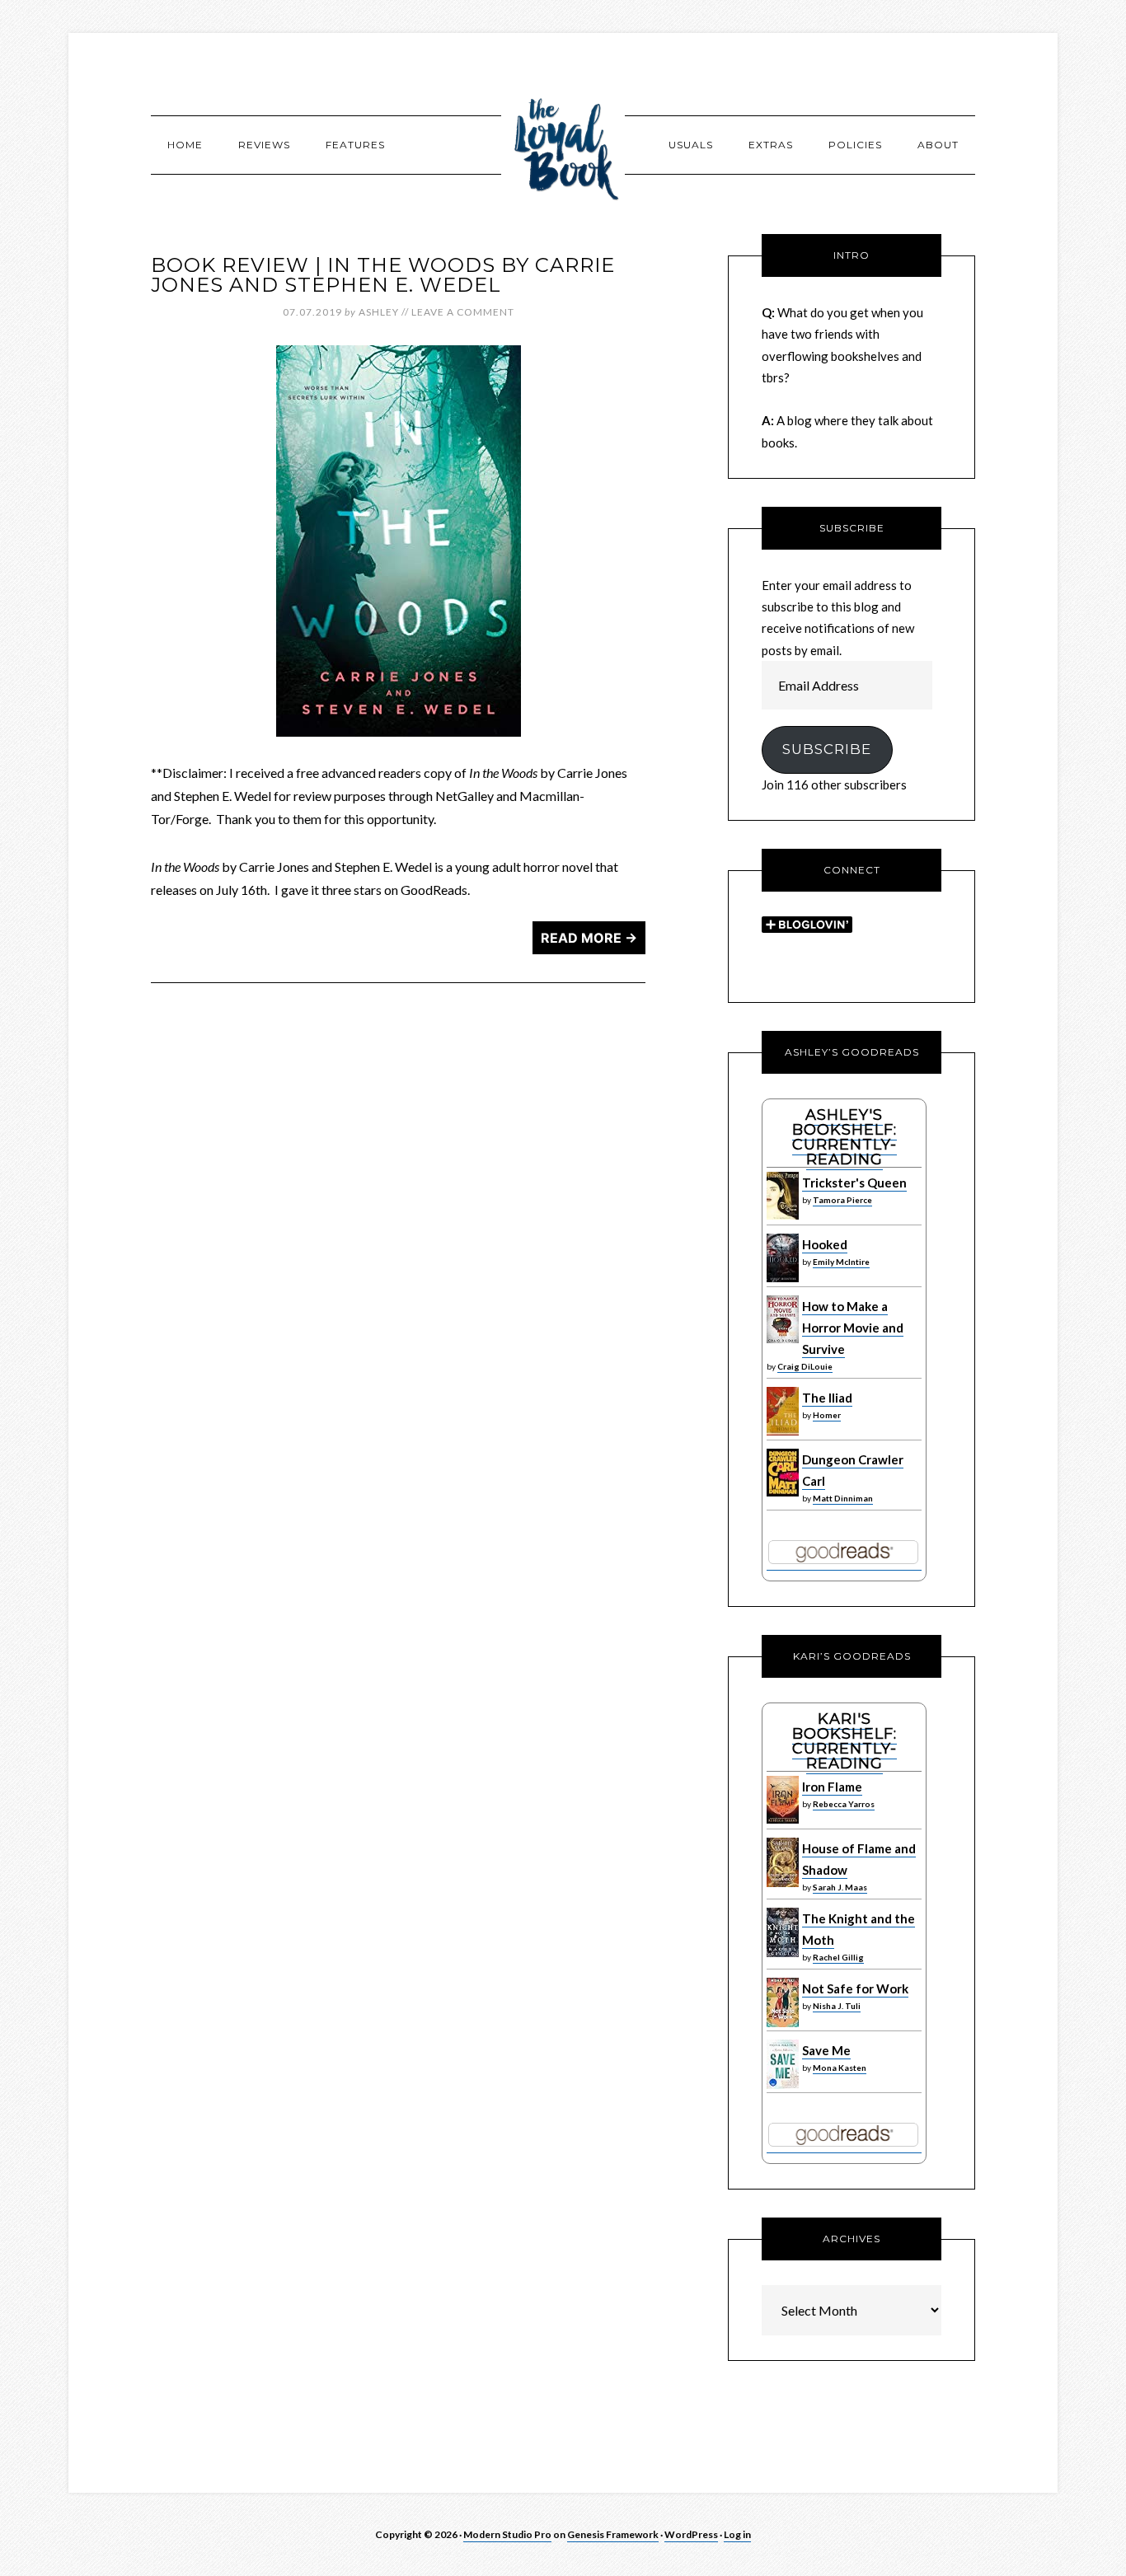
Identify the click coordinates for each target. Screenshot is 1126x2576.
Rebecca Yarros (844, 1804)
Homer (827, 1415)
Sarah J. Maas (840, 1887)
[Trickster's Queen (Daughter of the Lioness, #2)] (783, 1215)
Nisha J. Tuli (837, 2006)
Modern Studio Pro (507, 2534)
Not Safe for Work (855, 1988)
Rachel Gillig (838, 1957)
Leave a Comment (463, 312)
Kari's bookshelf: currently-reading (844, 1741)
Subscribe (827, 749)
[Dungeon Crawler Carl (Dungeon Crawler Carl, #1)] (783, 1492)
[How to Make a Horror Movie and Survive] (783, 1339)
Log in (737, 2534)
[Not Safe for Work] (783, 2023)
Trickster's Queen (854, 1183)
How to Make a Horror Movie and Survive (853, 1328)
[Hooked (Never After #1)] (783, 1278)
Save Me (826, 2050)
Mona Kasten (840, 2068)
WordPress (691, 2534)
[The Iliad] (783, 1431)
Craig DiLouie (805, 1366)
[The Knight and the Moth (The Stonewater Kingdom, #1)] (783, 1953)
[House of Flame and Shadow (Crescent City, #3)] (783, 1883)
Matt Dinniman (843, 1498)
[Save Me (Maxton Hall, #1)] (783, 2085)
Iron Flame (832, 1787)
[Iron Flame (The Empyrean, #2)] (783, 1820)
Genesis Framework (613, 2534)
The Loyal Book (563, 144)
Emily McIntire (841, 1262)
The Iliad (827, 1398)
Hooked (825, 1244)
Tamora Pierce (842, 1200)
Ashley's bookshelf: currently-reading (844, 1137)
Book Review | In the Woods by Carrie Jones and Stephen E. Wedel (383, 275)
